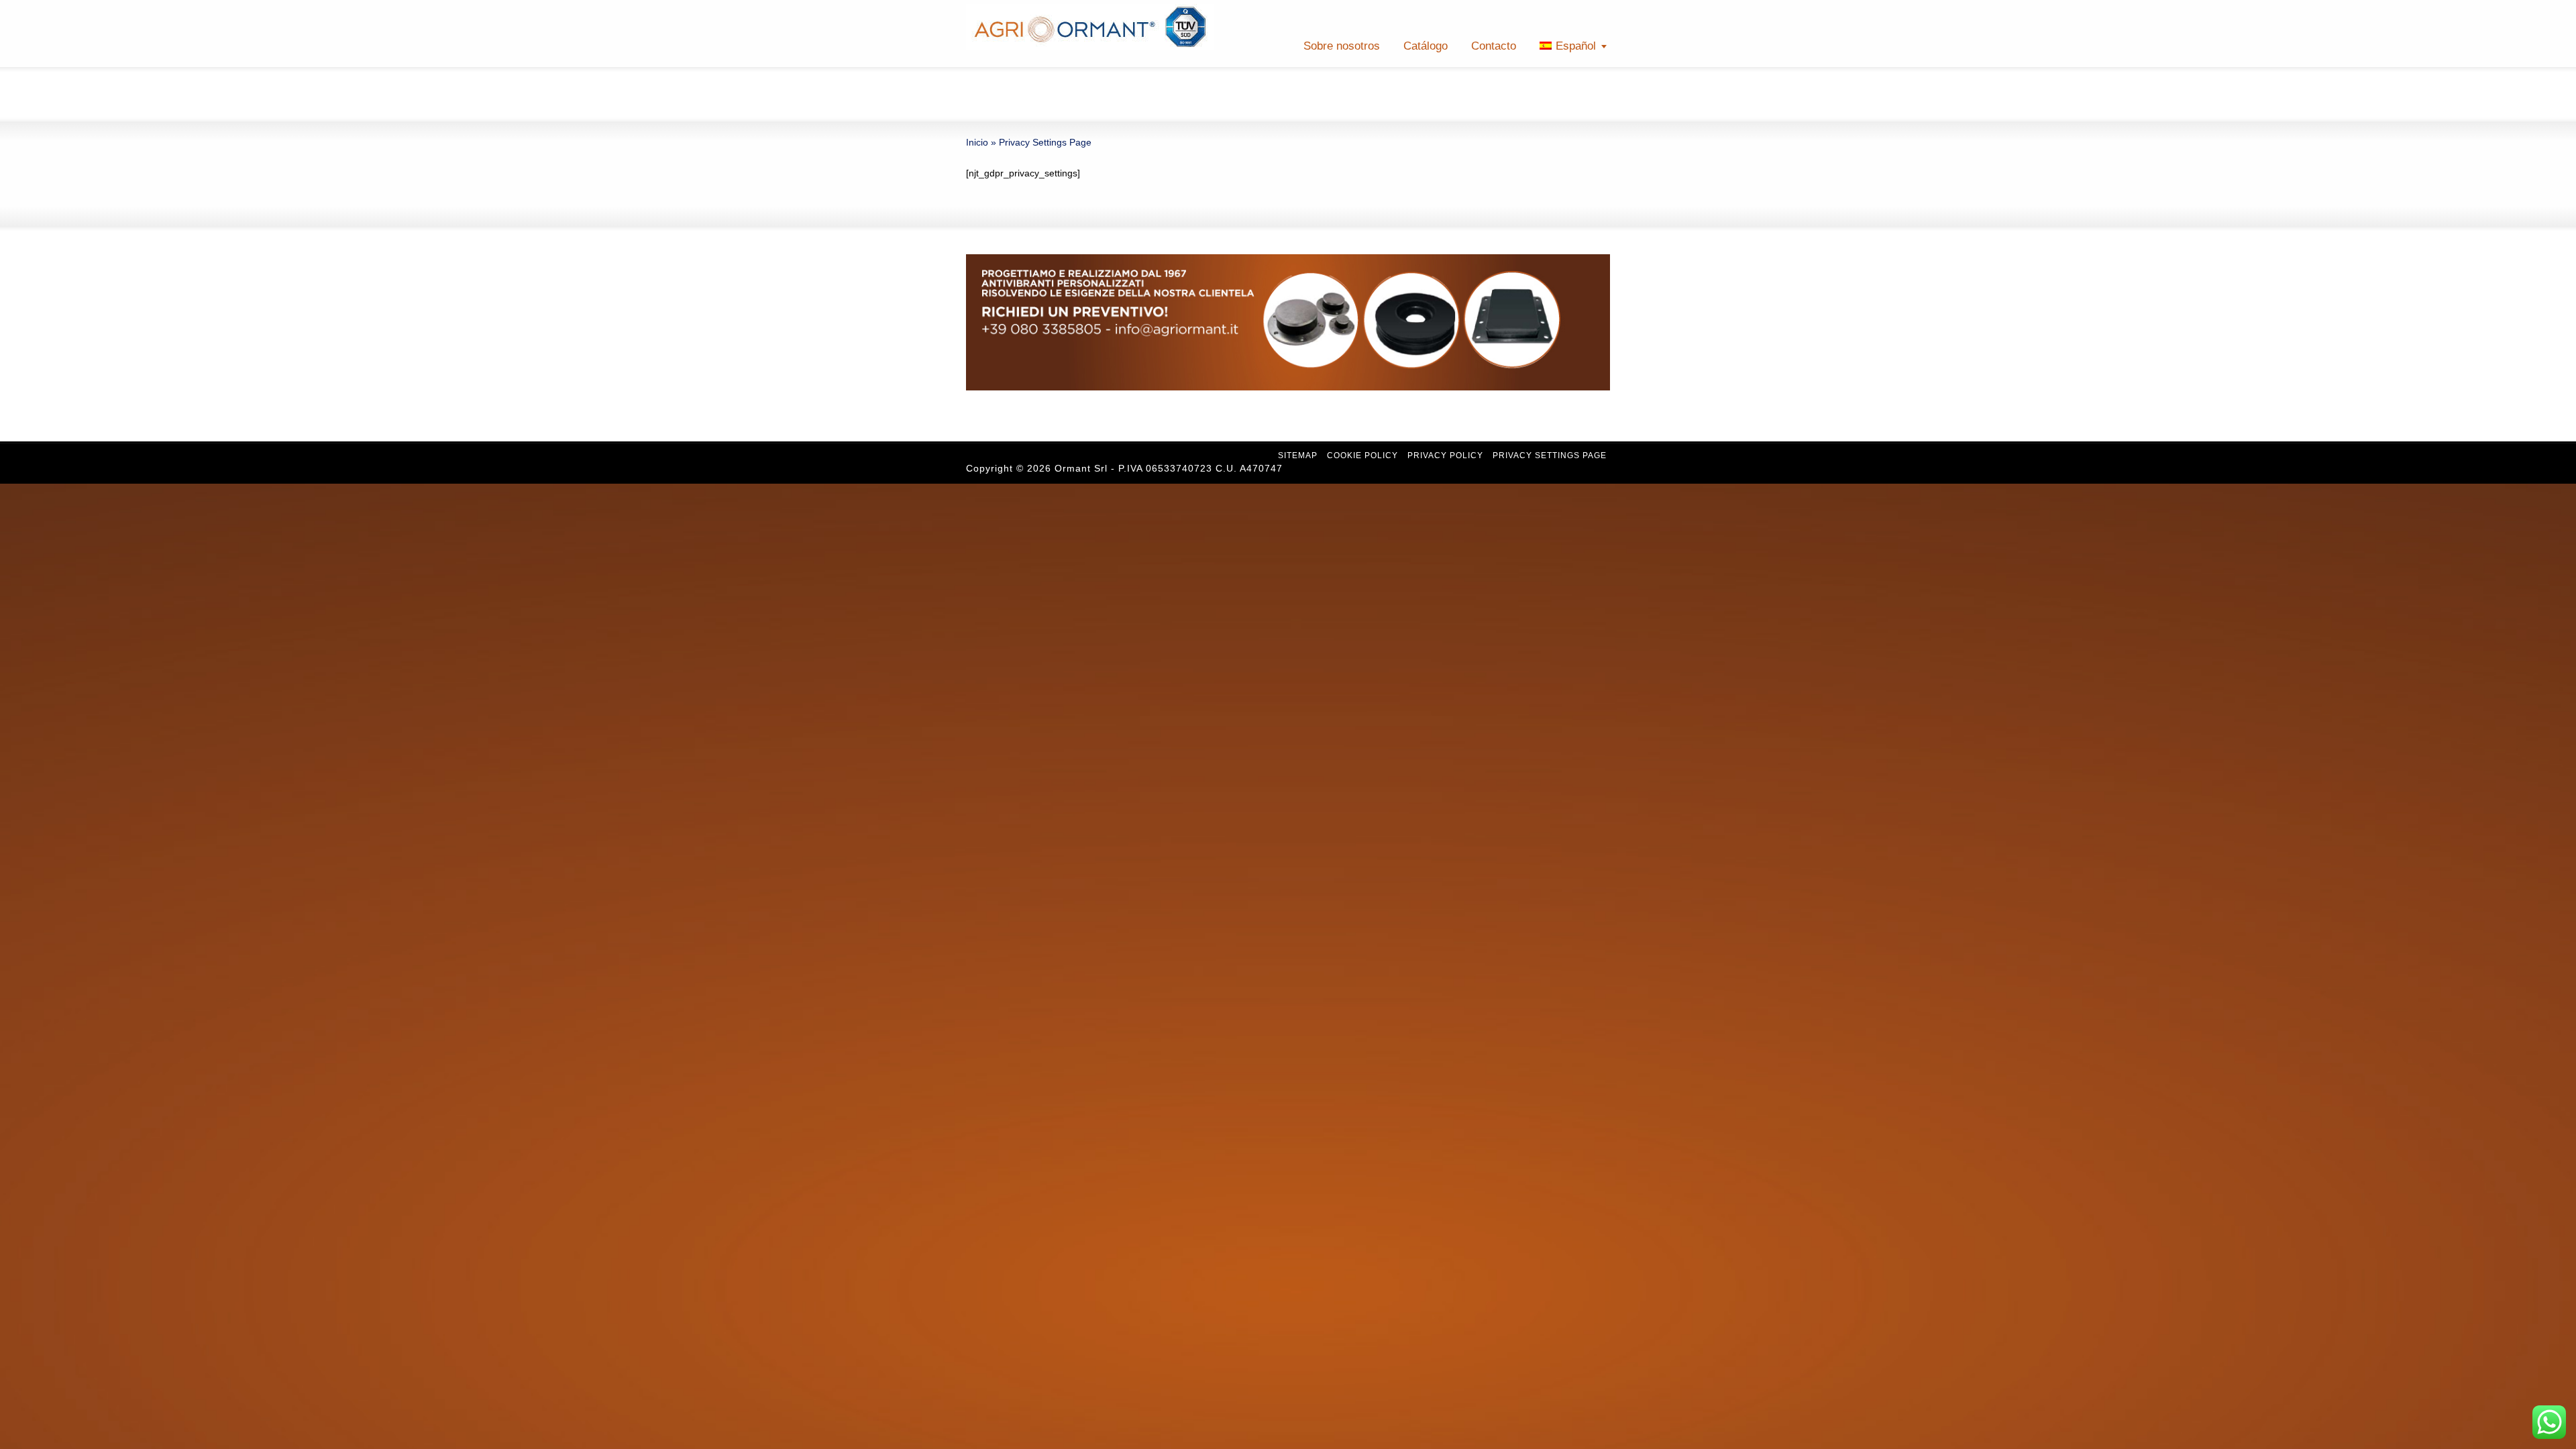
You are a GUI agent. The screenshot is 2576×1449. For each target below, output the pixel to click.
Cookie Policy (1362, 455)
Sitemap (1298, 455)
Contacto (1494, 46)
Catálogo (1426, 46)
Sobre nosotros (1342, 46)
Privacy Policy (1445, 455)
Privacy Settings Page (1550, 455)
